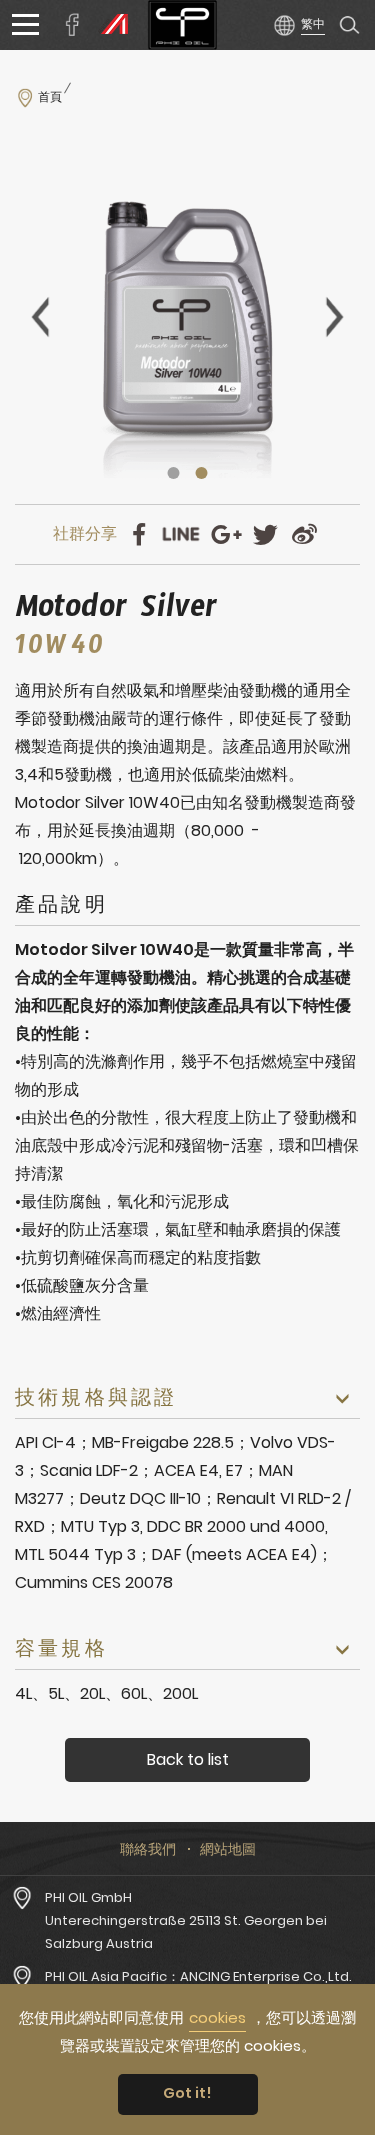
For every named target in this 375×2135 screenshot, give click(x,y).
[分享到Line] (180, 534)
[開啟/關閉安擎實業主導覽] (25, 25)
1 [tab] (174, 473)
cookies (217, 2017)
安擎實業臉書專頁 (73, 25)
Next (335, 317)
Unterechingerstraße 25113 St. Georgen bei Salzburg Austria (186, 1932)
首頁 (50, 97)
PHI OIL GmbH (88, 1897)
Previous (40, 317)
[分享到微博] (304, 534)
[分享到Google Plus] (226, 534)
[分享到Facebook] (138, 534)
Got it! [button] (187, 2093)
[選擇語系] (298, 24)
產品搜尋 (350, 25)
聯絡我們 (148, 1849)
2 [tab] (202, 473)
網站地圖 (228, 1849)
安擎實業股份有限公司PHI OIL (182, 25)
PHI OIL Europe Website (110, 25)
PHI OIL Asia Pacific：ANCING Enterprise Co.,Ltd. (198, 1976)
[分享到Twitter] (265, 534)
